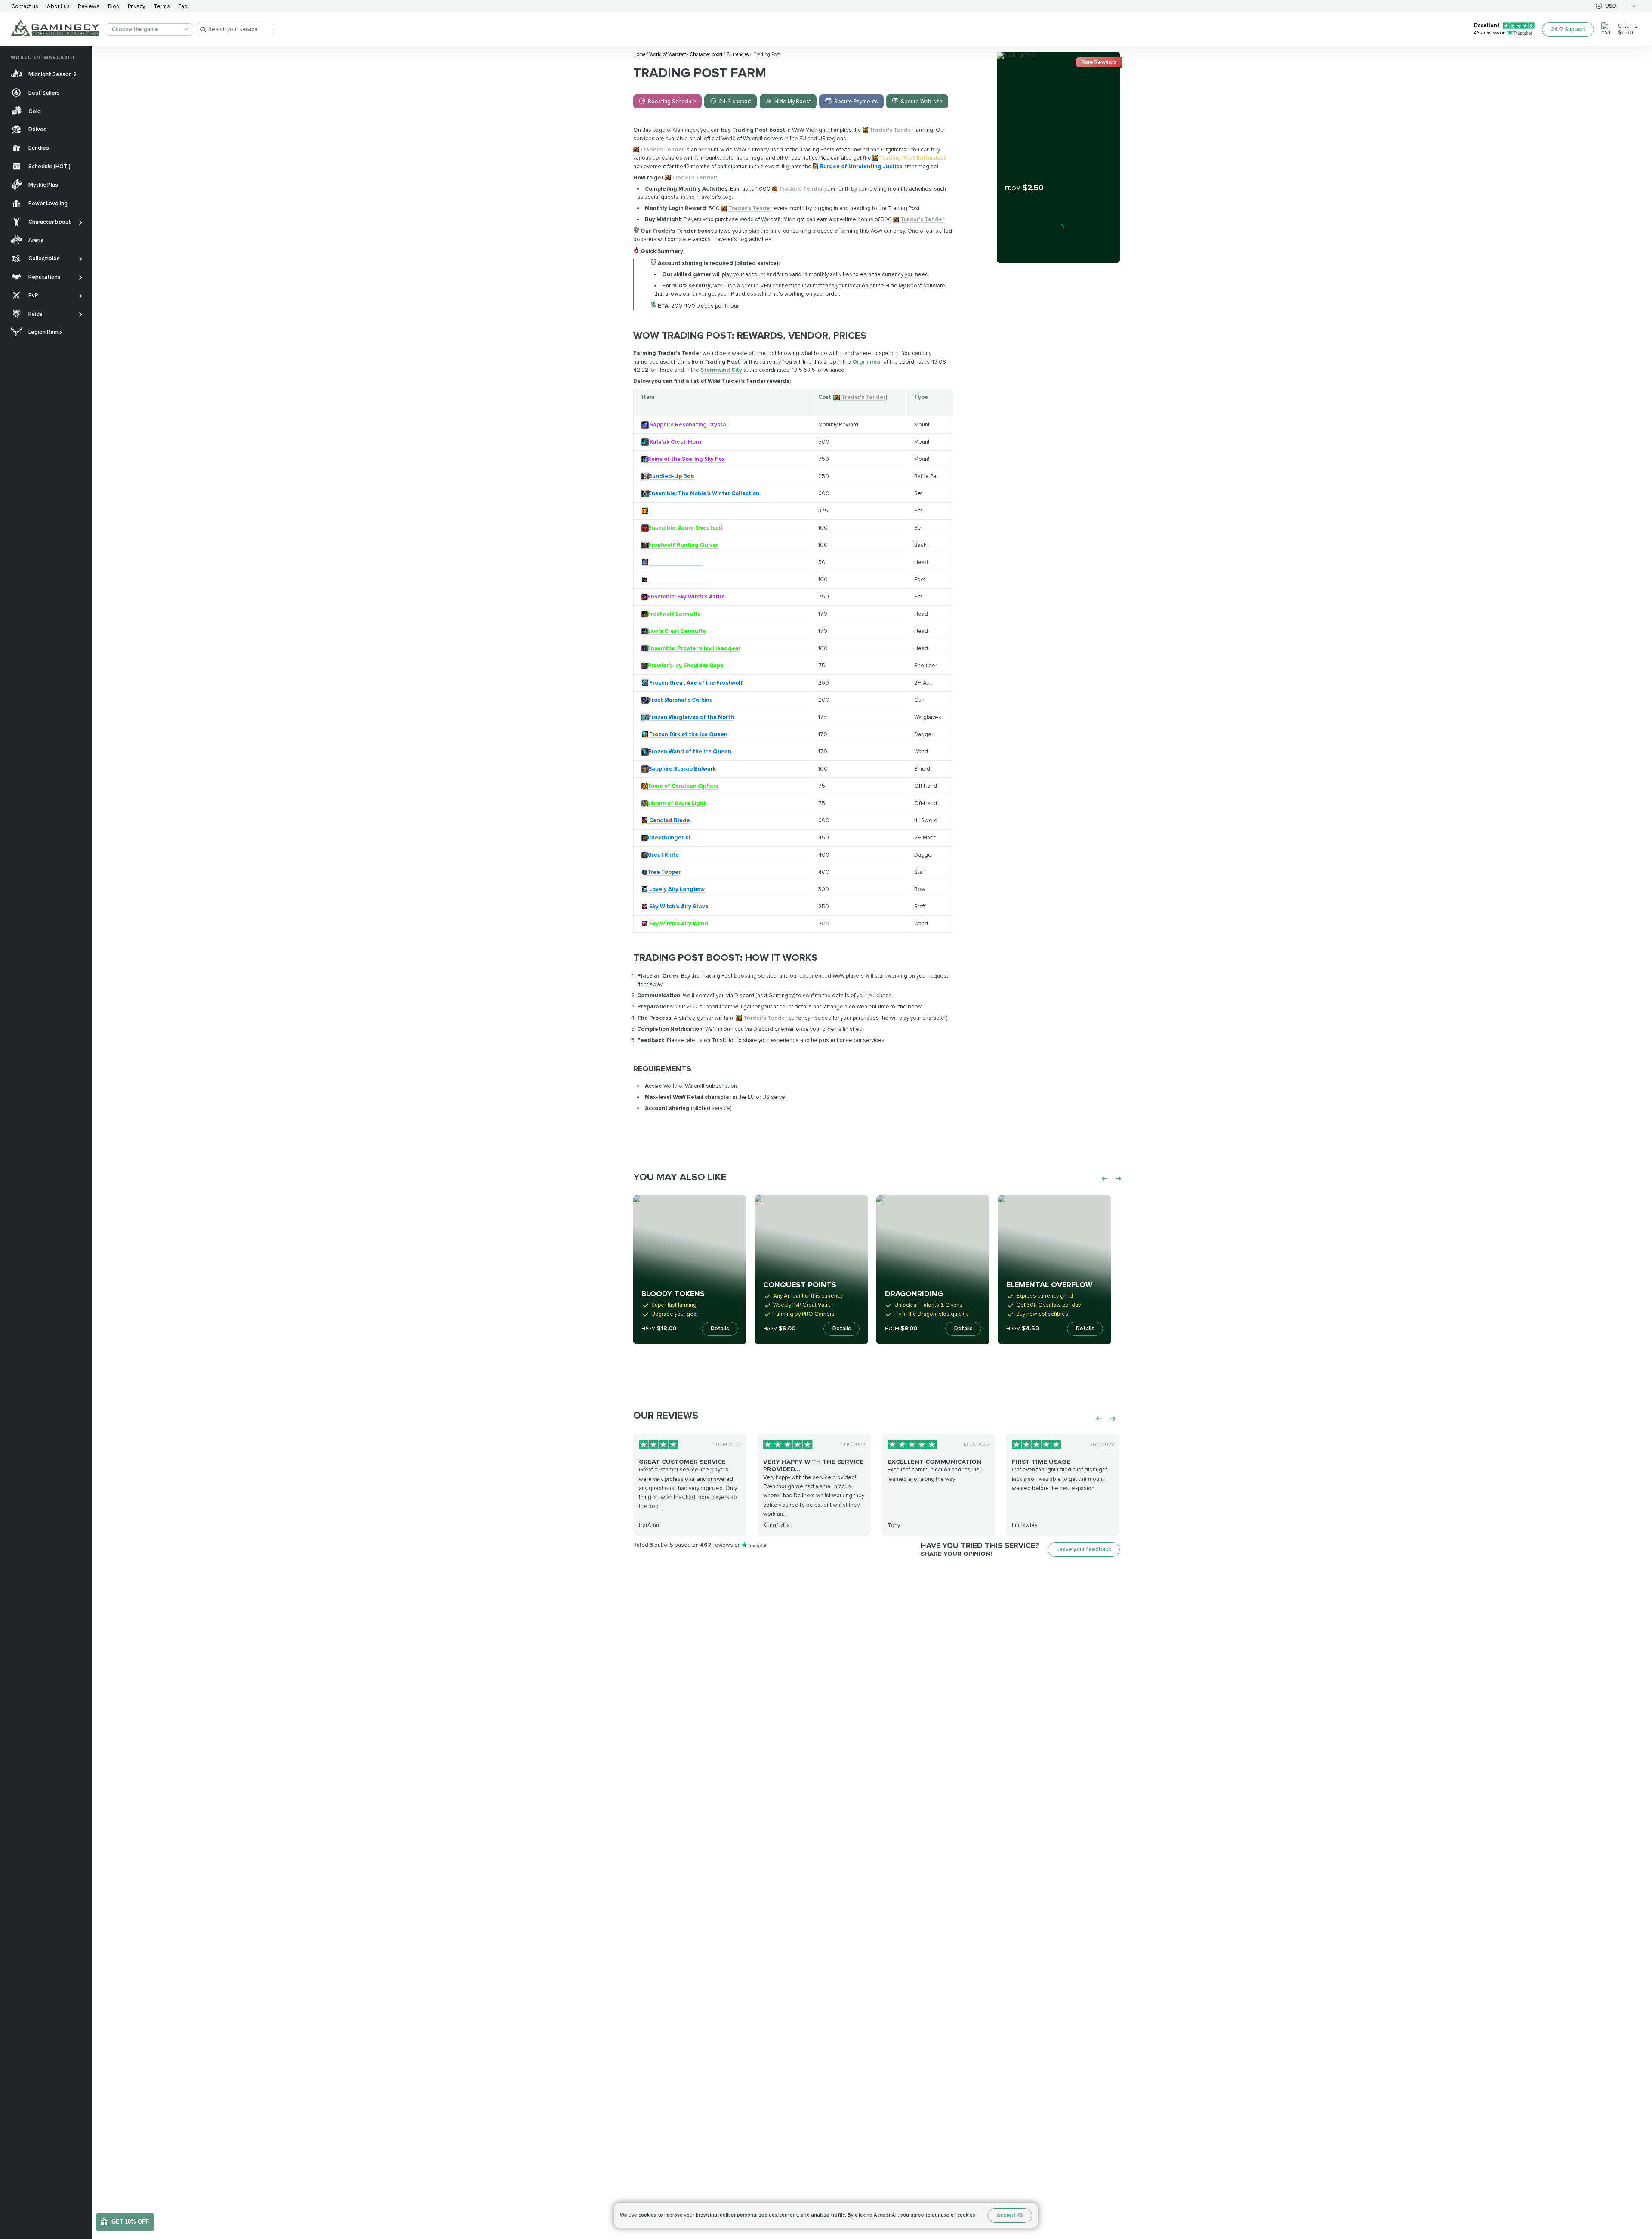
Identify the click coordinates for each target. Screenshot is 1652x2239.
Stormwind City (721, 370)
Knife (672, 855)
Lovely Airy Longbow (677, 889)
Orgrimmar (867, 362)
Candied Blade (670, 820)
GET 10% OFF (130, 2222)
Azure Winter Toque (676, 562)
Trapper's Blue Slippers (681, 580)
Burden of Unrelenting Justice (862, 167)
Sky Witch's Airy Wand (679, 924)
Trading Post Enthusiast (913, 158)
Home (640, 54)
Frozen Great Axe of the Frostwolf (696, 683)
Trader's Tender (891, 130)
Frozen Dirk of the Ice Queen (688, 734)
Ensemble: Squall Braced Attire (692, 511)
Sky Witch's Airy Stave (679, 907)
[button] (1638, 2182)
